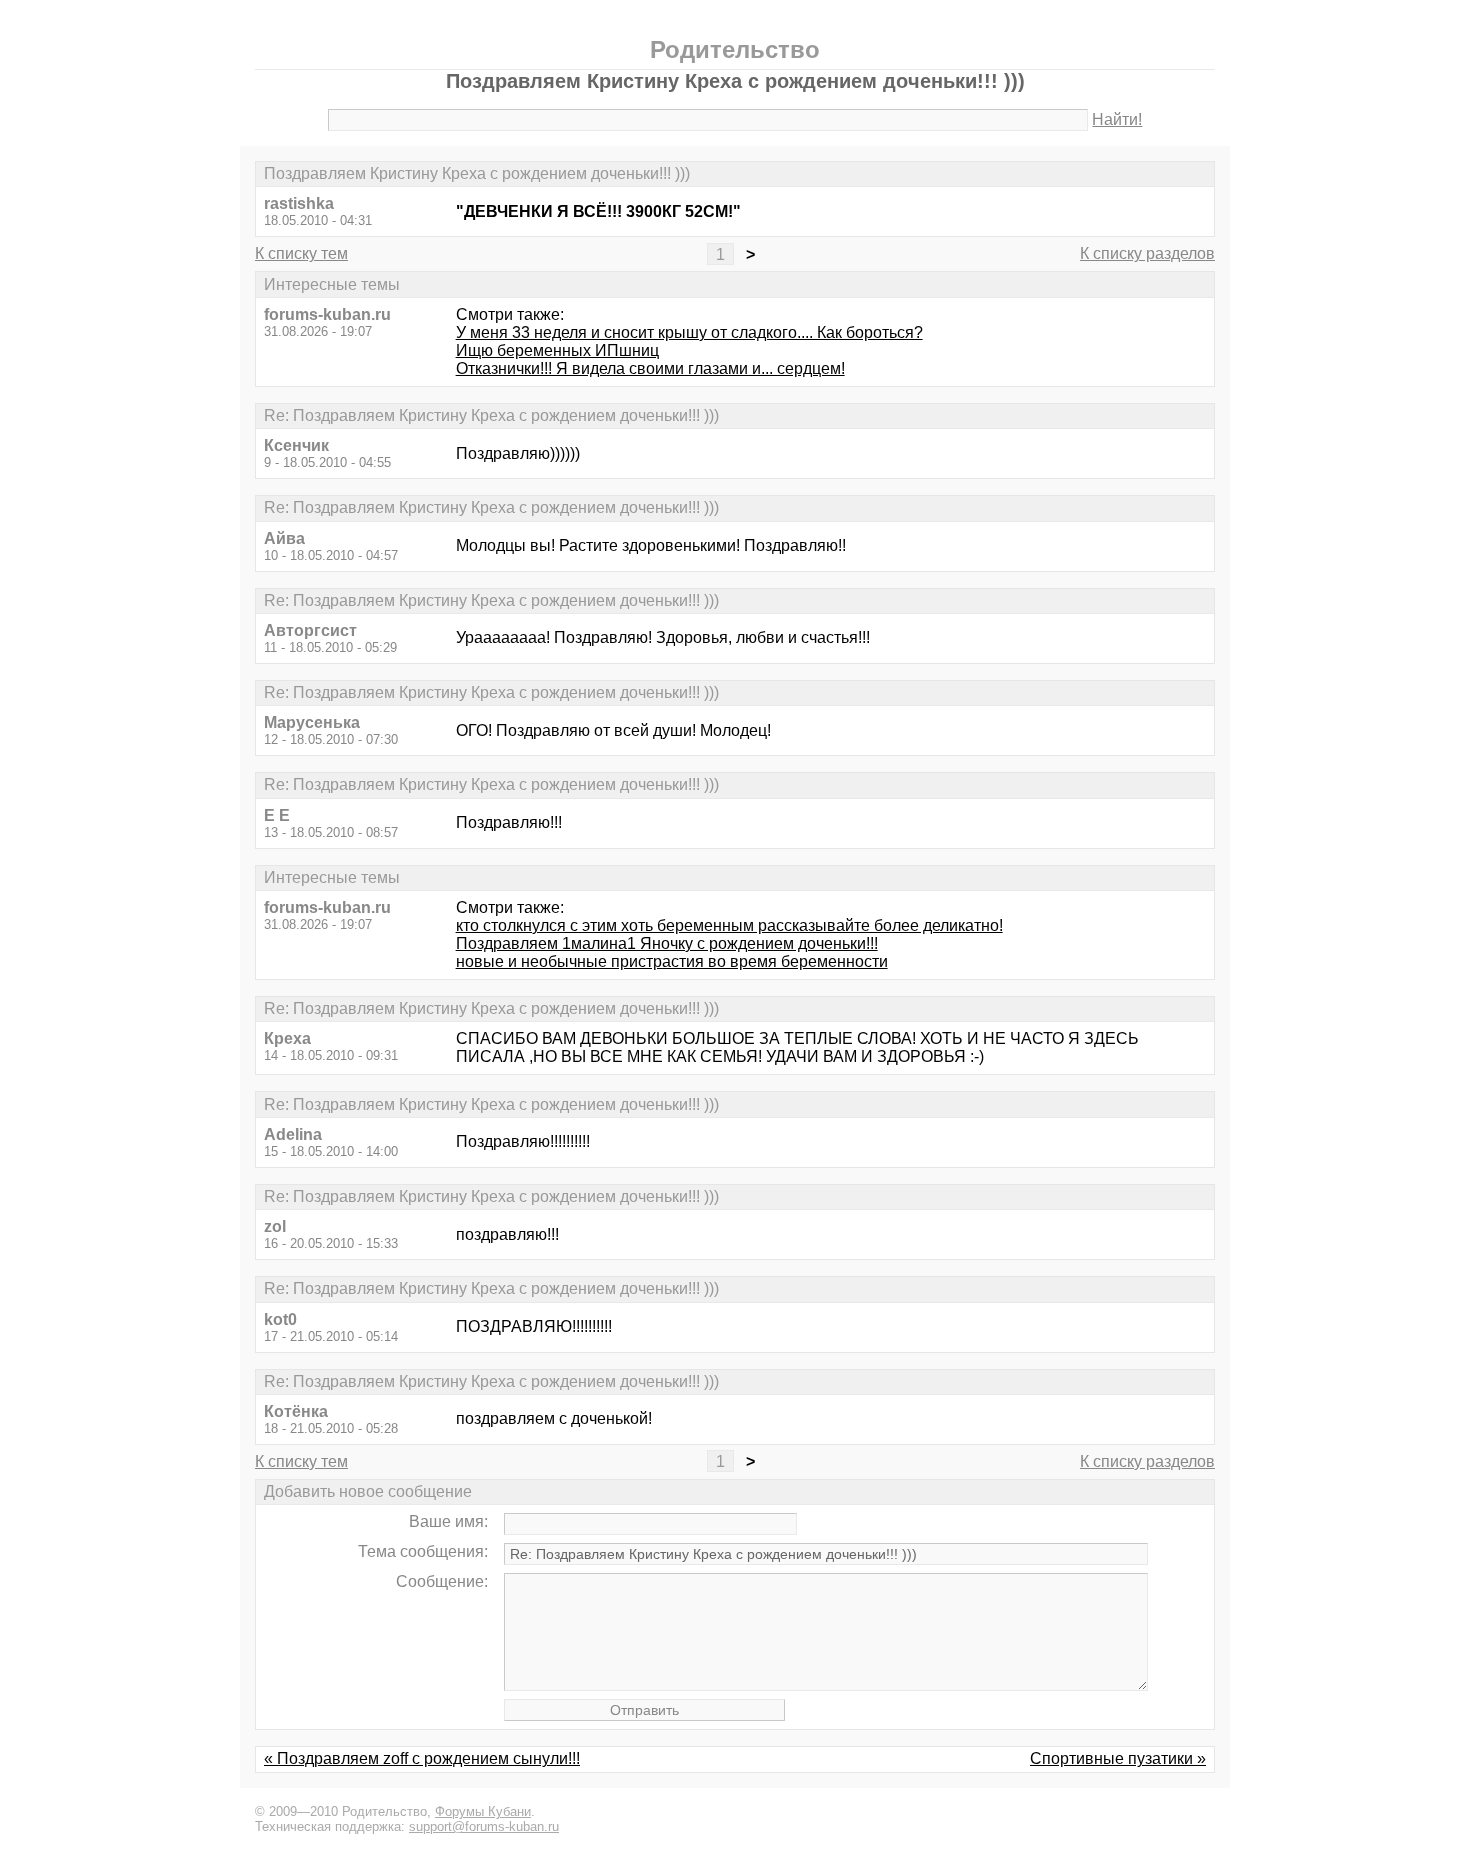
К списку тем (301, 253)
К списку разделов (1147, 253)
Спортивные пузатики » (1118, 1758)
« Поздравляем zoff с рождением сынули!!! (422, 1758)
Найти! (1117, 119)
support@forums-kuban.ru (484, 1826)
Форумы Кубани (483, 1811)
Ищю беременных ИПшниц (557, 350)
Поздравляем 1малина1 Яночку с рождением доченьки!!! (667, 943)
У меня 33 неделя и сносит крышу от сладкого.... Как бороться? (689, 332)
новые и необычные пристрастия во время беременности (672, 961)
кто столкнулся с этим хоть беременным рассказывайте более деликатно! (729, 925)
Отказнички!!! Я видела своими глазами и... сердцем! (650, 368)
